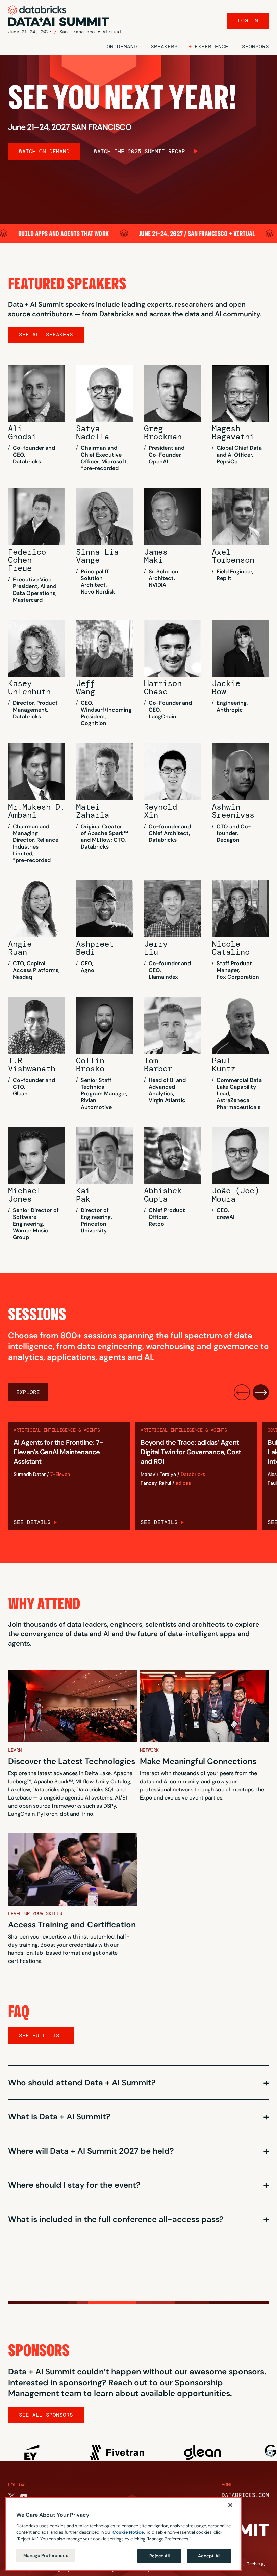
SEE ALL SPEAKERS (46, 335)
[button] (208, 47)
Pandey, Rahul (156, 1483)
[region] (124, 2534)
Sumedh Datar (30, 1474)
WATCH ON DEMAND (44, 151)
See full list (41, 2035)
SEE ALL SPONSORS (46, 2415)
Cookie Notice (128, 2532)
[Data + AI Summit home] (59, 16)
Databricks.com (245, 2495)
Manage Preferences (46, 2556)
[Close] (230, 2505)
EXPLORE (28, 1392)
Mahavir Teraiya (158, 1474)
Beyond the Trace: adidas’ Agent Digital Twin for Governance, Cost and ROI (191, 1452)
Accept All (209, 2556)
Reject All (159, 2556)
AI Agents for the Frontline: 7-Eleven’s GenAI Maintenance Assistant (58, 1452)
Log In (248, 20)
